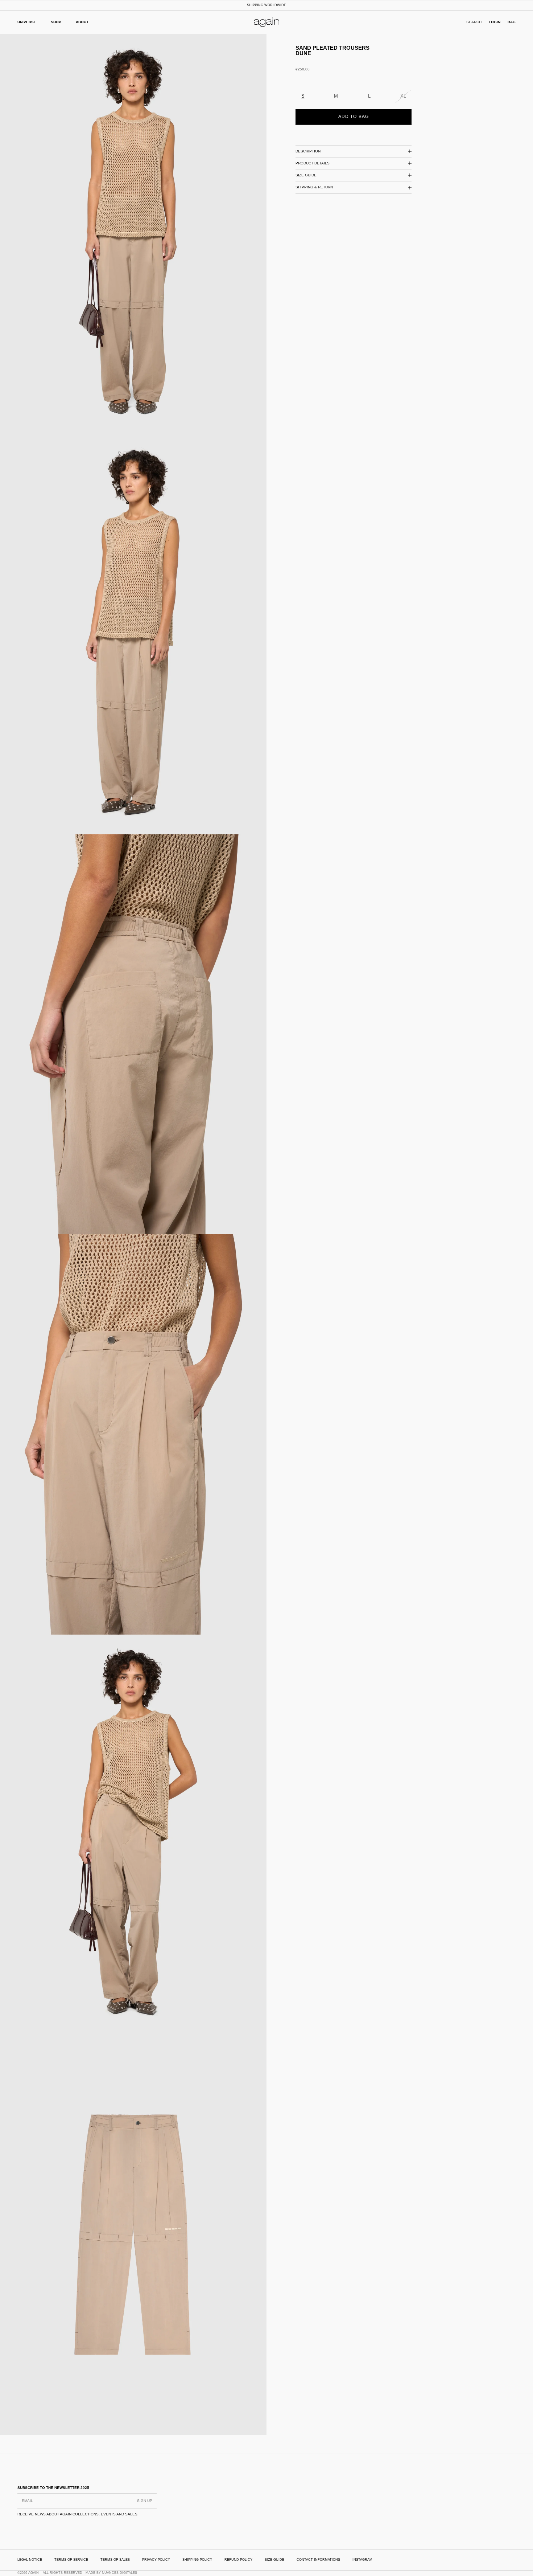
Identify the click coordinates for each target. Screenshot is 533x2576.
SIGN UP (145, 2501)
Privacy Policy (156, 2560)
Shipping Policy (197, 2560)
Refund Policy (238, 2560)
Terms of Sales (115, 2560)
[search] (474, 22)
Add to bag (354, 116)
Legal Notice (30, 2560)
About (82, 22)
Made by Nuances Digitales (111, 2573)
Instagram (362, 2560)
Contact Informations (318, 2560)
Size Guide (274, 2560)
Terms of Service (71, 2560)
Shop (56, 22)
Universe (27, 22)
